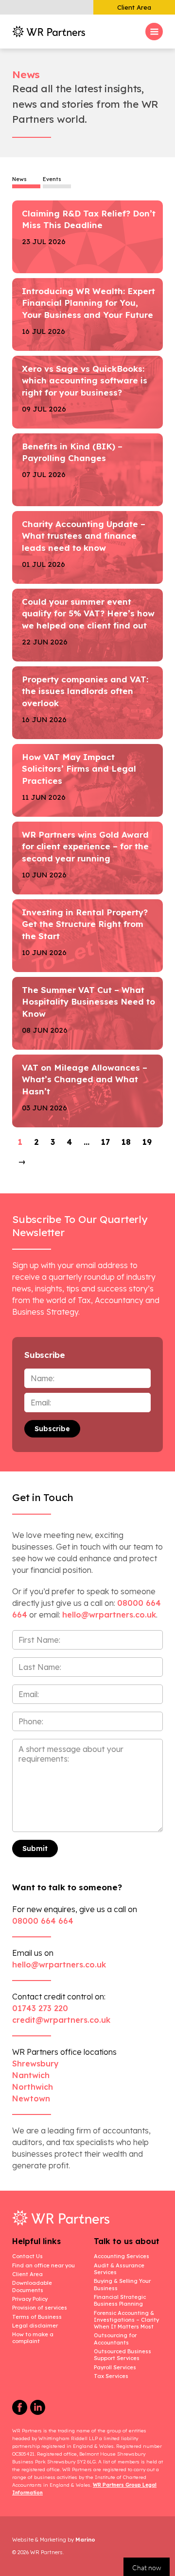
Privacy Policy (30, 2299)
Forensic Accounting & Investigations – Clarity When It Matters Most (126, 2320)
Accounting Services (122, 2256)
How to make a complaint (33, 2338)
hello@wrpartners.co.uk (59, 1965)
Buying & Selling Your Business (122, 2284)
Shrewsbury (35, 2064)
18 (126, 1142)
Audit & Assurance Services (119, 2269)
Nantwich (31, 2075)
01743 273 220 (40, 2008)
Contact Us (27, 2256)
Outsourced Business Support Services (122, 2355)
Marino (85, 2540)
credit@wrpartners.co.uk (61, 2020)
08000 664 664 (43, 1921)
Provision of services (40, 2308)
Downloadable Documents (32, 2286)
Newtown (31, 2098)
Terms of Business (37, 2317)
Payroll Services (115, 2367)
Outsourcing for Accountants (115, 2339)
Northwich (33, 2087)
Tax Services (111, 2376)
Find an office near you (44, 2265)
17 (105, 1142)
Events (52, 180)
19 (147, 1142)
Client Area (134, 7)
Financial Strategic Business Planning (120, 2300)
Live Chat (147, 2567)
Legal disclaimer (35, 2326)
